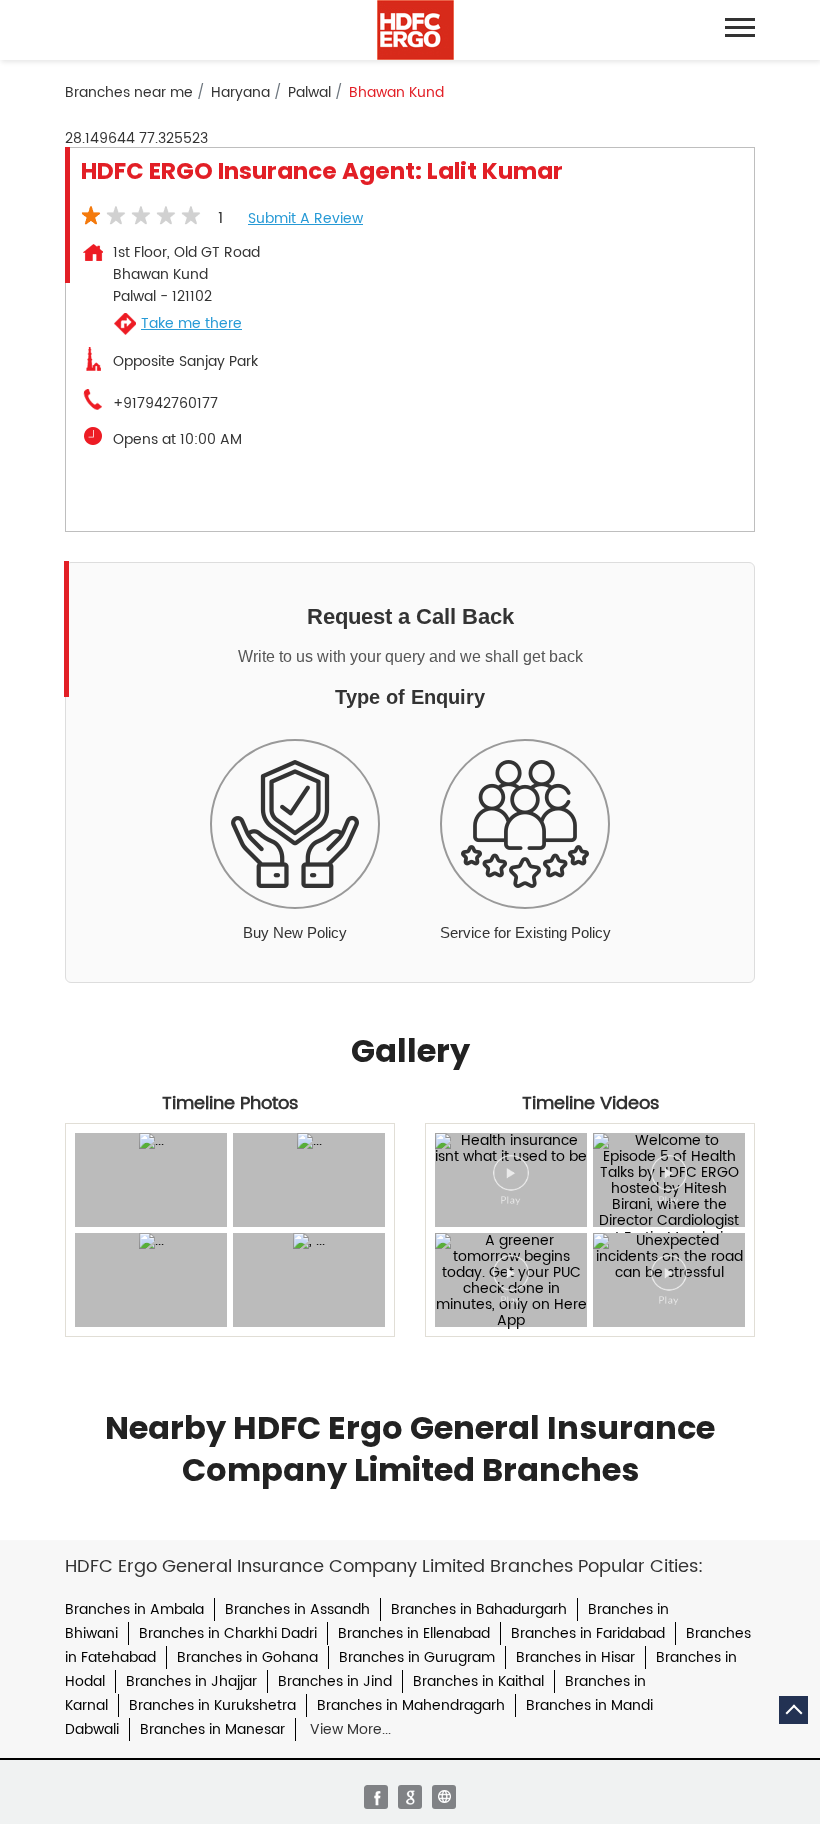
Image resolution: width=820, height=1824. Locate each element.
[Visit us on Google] (410, 1797)
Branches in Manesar (212, 1729)
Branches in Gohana (247, 1657)
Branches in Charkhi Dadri (228, 1633)
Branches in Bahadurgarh (479, 1609)
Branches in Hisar (575, 1657)
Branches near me (129, 93)
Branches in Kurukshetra (212, 1705)
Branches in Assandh (297, 1609)
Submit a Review (305, 218)
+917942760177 (165, 404)
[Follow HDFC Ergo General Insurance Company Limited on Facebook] (376, 1797)
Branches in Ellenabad (414, 1633)
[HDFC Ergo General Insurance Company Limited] (415, 30)
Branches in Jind (335, 1681)
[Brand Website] (444, 1797)
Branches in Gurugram (417, 1657)
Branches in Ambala (134, 1609)
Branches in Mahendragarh (411, 1705)
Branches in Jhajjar (191, 1681)
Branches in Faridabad (588, 1633)
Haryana (240, 93)
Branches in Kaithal (478, 1681)
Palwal (309, 93)
